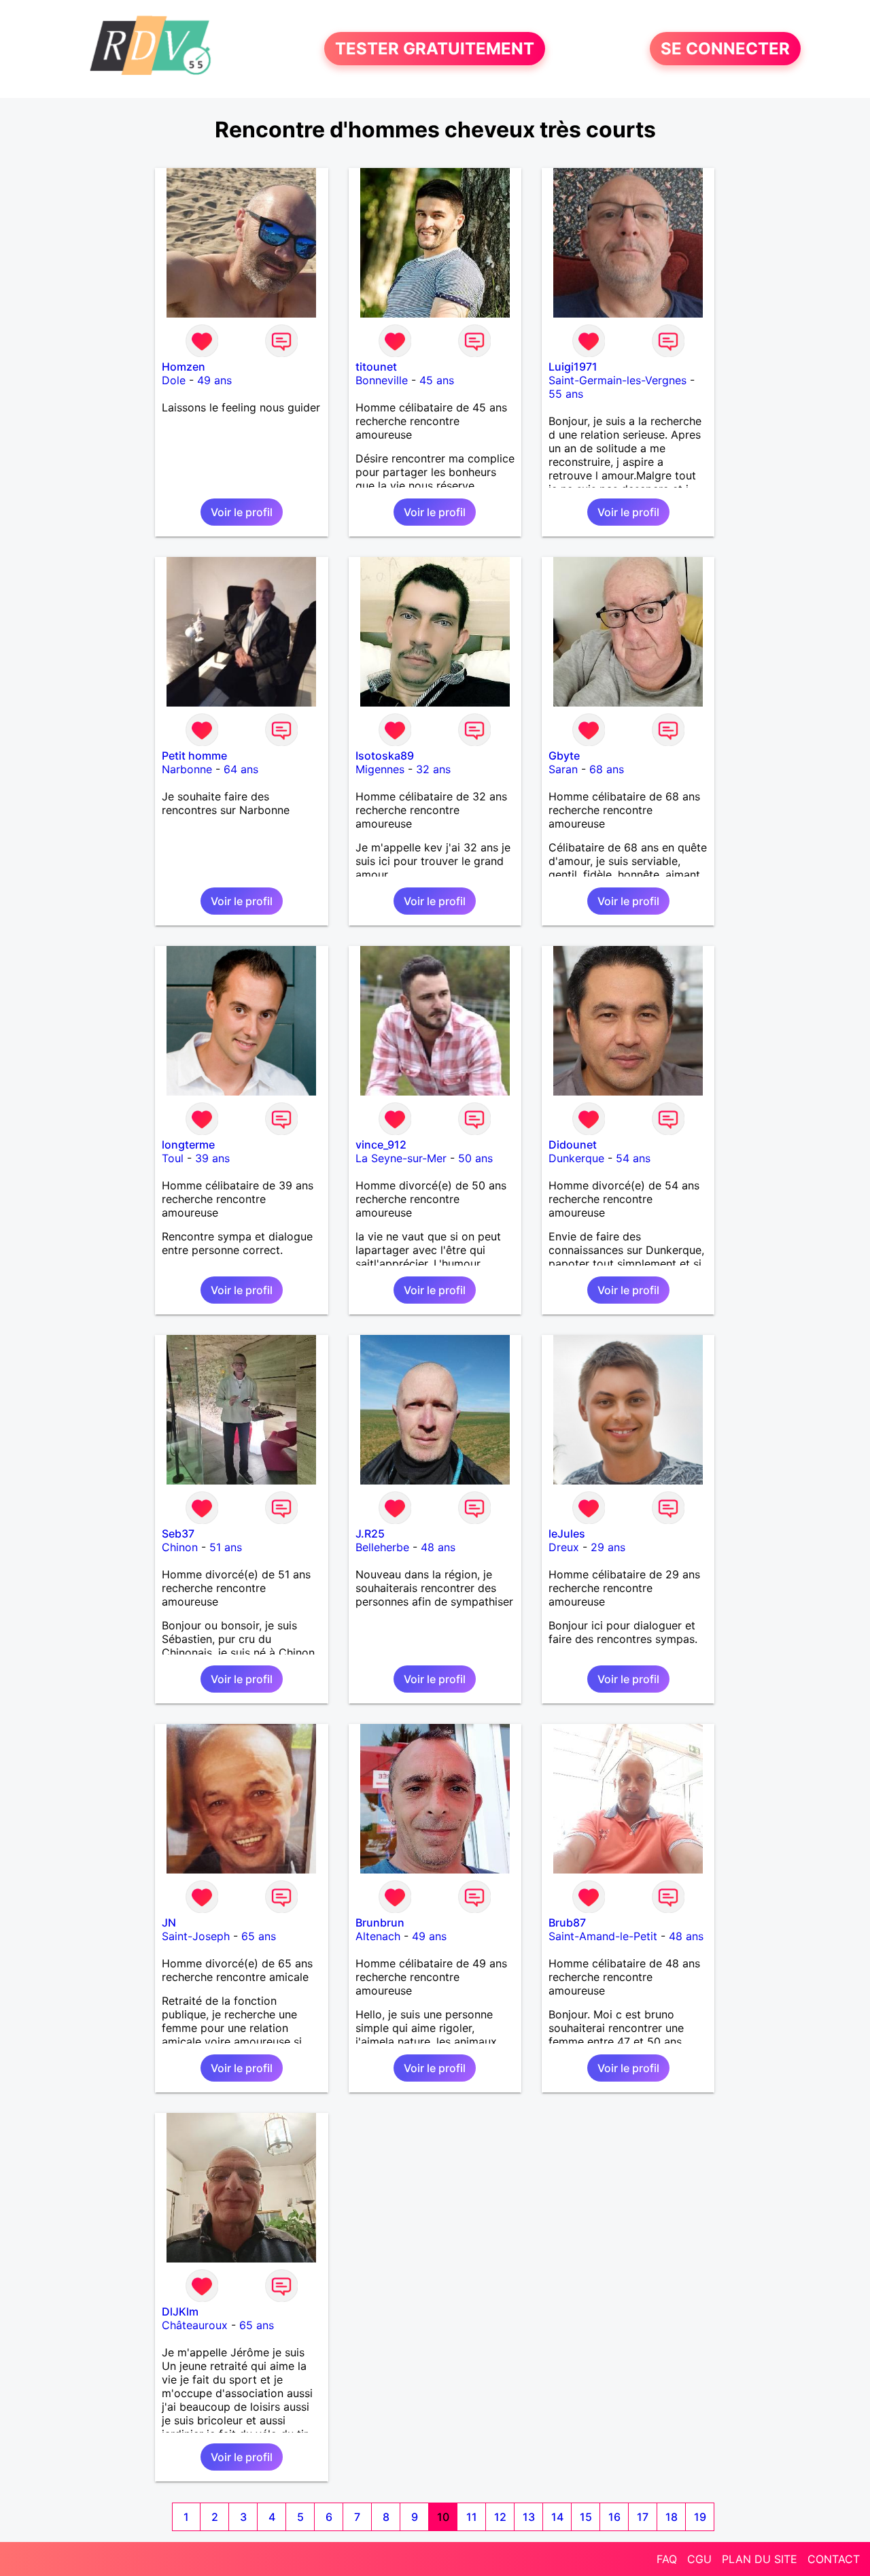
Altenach (378, 1936)
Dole (174, 380)
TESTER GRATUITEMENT (435, 49)
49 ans (214, 380)
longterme (188, 1145)
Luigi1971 (573, 367)
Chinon (180, 1547)
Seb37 (178, 1533)
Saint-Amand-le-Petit (603, 1936)
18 (672, 2517)
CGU (699, 2559)
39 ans (212, 1158)
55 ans (566, 394)
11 (472, 2517)
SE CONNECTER (725, 49)
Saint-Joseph (196, 1936)
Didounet (573, 1145)
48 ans (438, 1547)
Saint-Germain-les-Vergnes (617, 380)
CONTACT (834, 2559)
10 (443, 2517)
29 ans (608, 1547)
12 (500, 2517)
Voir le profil (242, 512)
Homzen (184, 367)
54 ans (633, 1158)
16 (614, 2517)
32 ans (433, 769)
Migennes (380, 769)
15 (586, 2517)
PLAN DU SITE (760, 2559)
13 (529, 2517)
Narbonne (187, 769)
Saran (563, 769)
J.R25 (370, 1533)
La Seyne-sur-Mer (401, 1158)
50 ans (475, 1158)
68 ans (607, 769)
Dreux (564, 1547)
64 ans (241, 769)
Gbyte (564, 756)
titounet (376, 367)
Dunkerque (576, 1158)
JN (169, 1922)
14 (557, 2517)
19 (700, 2517)
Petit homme (194, 756)
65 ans (259, 1936)
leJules (567, 1533)
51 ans (226, 1547)
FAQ (667, 2559)
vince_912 (381, 1145)
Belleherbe (382, 1547)
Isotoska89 (385, 756)
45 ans (437, 380)
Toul (173, 1158)
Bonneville (382, 380)
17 (643, 2517)
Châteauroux (195, 2325)
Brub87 (567, 1922)
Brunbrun (380, 1922)
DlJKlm (180, 2311)
